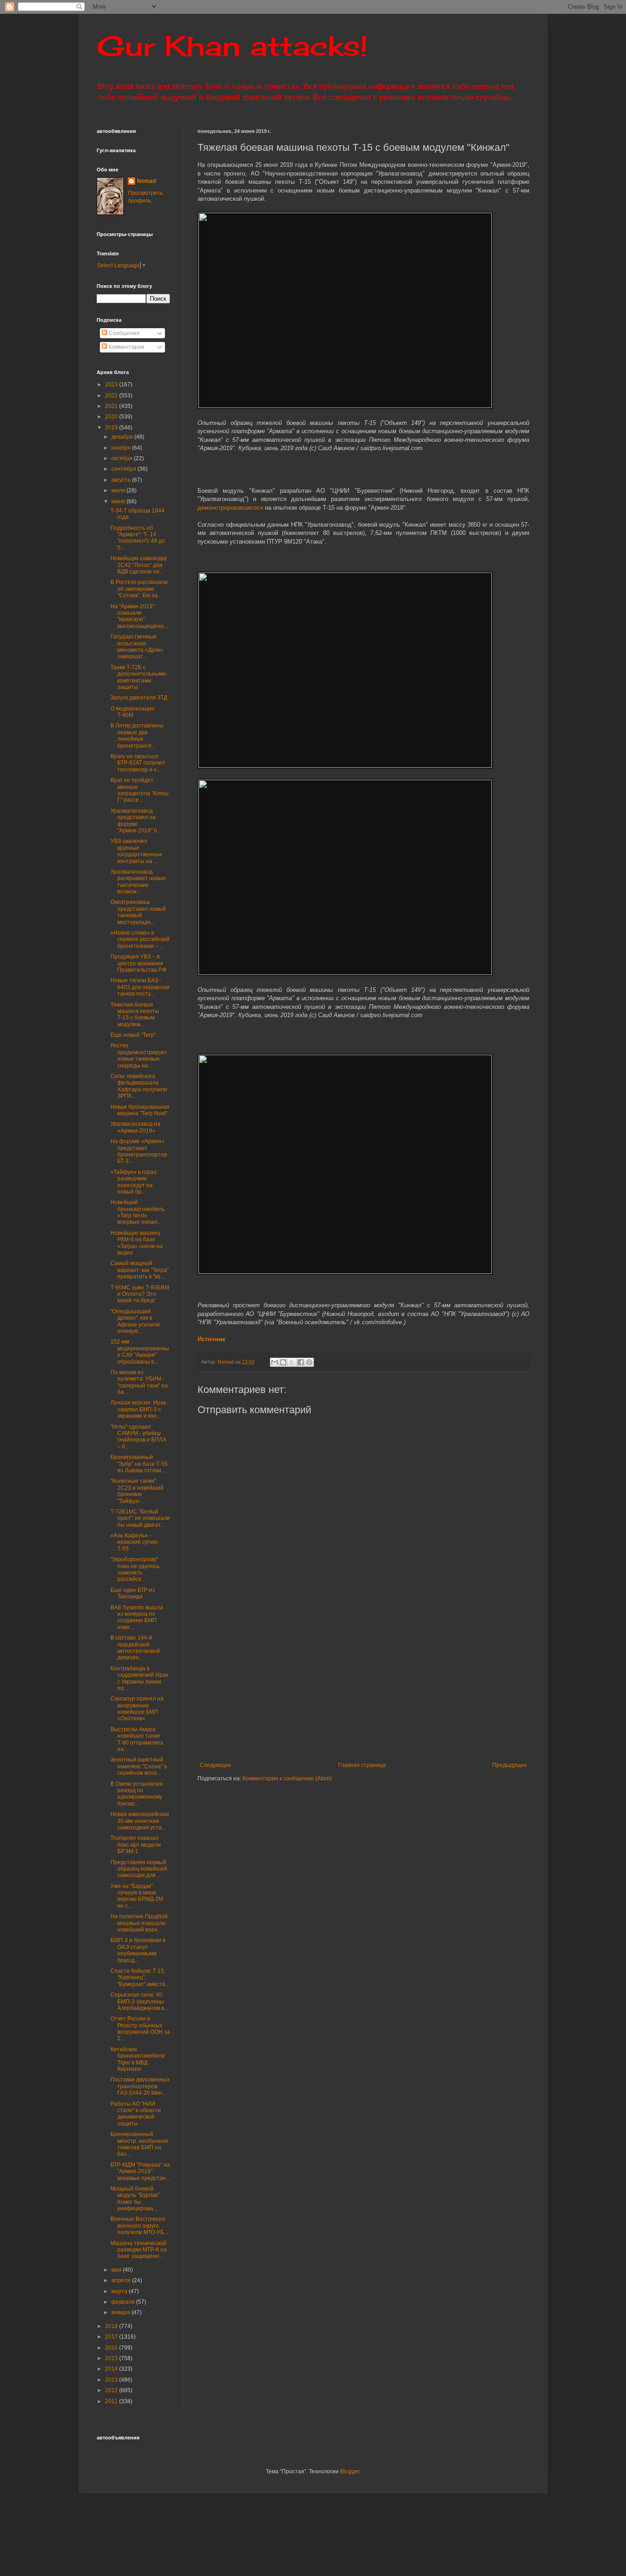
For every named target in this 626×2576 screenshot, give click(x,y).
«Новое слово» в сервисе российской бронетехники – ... (140, 939)
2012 (112, 2390)
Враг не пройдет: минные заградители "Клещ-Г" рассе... (140, 790)
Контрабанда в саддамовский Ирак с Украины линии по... (139, 1678)
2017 (112, 2337)
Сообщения (124, 333)
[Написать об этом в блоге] (283, 1362)
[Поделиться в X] (292, 1362)
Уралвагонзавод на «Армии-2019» (135, 1127)
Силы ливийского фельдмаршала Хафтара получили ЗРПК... (139, 1086)
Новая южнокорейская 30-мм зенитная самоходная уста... (140, 1821)
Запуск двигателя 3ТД (139, 698)
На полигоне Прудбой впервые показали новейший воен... (139, 1923)
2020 (112, 417)
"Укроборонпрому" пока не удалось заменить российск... (135, 1569)
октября (123, 458)
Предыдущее (510, 1765)
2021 (112, 406)
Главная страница (362, 1765)
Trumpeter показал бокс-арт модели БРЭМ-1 (136, 1845)
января (121, 2312)
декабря (123, 437)
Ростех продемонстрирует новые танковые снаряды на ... (139, 1055)
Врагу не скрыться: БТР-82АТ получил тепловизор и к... (138, 763)
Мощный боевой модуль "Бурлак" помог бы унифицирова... (135, 2199)
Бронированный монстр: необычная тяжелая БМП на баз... (139, 2144)
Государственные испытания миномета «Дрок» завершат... (137, 647)
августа (122, 480)
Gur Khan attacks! (232, 46)
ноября (122, 448)
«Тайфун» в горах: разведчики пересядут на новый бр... (134, 1182)
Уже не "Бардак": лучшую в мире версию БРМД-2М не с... (137, 1896)
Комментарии (126, 347)
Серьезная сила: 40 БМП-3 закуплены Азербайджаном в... (139, 2001)
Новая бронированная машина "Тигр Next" (140, 1110)
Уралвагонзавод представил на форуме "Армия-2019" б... (136, 821)
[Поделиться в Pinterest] (309, 1362)
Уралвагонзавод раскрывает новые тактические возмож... (138, 882)
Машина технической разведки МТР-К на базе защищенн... (139, 2250)
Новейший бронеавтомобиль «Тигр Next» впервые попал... (137, 1212)
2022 (112, 396)
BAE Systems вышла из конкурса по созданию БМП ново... (137, 1617)
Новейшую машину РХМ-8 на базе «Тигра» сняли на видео (137, 1243)
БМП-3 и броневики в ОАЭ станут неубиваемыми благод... (138, 1950)
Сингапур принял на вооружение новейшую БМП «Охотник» (137, 1709)
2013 (112, 2380)
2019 (112, 428)
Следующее (216, 1765)
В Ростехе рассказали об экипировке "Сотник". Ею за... (139, 589)
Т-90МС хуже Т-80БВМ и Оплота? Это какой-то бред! (140, 1294)
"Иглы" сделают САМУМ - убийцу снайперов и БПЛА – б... (138, 1437)
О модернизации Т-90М (132, 712)
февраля (124, 2302)
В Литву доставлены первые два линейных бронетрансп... (137, 735)
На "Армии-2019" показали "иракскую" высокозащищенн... (139, 616)
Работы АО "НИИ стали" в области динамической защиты (136, 2114)
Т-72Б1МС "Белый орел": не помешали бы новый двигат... (140, 1518)
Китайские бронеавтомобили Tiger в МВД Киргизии (138, 2059)
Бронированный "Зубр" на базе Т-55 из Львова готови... (139, 1464)
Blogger (350, 2471)
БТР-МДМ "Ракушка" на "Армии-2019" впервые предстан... (140, 2171)
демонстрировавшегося (231, 508)
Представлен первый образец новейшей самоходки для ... (139, 1869)
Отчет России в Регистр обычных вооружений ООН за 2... (140, 2028)
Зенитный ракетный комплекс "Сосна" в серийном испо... (139, 1766)
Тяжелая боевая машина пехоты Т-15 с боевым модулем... (135, 1015)
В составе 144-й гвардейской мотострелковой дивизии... (135, 1648)
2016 (112, 2348)
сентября (124, 469)
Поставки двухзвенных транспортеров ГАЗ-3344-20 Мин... (140, 2086)
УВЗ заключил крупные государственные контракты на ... (137, 851)
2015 (112, 2358)
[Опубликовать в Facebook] (301, 1362)
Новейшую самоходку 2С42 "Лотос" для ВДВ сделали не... (139, 565)
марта (120, 2291)
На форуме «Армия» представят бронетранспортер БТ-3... (139, 1151)
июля (119, 490)
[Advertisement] (412, 1686)
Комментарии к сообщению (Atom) (287, 1778)
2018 (112, 2326)
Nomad (146, 181)
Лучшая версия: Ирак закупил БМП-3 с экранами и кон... (138, 1409)
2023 (112, 385)
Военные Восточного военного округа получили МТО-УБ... (139, 2226)
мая (117, 2270)
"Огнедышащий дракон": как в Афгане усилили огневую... (135, 1321)
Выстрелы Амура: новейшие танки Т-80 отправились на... (137, 1739)
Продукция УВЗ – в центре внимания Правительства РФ (138, 963)
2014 (112, 2369)
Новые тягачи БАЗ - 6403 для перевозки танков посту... (140, 987)
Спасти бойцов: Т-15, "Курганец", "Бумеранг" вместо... (140, 1978)
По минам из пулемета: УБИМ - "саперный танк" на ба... (139, 1382)
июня (119, 501)
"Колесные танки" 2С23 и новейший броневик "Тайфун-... (137, 1491)
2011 (112, 2401)
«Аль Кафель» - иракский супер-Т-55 (135, 1542)
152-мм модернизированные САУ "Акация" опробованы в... (140, 1351)
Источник (211, 1339)
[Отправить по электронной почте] (275, 1362)
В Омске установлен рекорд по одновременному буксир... (137, 1794)
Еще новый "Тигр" (133, 1035)
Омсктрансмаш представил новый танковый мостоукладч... (138, 912)
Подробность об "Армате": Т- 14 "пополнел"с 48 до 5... (138, 538)
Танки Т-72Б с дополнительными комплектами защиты (138, 677)
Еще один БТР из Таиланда (133, 1593)
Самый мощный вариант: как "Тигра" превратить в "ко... (140, 1270)
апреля (122, 2280)
